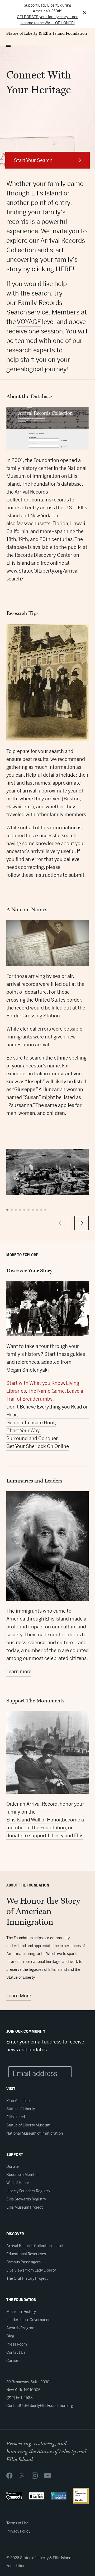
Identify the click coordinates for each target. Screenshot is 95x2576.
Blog (10, 2336)
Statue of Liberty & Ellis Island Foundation (47, 33)
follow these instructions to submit (45, 875)
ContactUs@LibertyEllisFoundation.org (40, 2406)
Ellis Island (16, 2117)
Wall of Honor (18, 2183)
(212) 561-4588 (20, 2398)
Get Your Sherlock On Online (38, 1446)
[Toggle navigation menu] (8, 44)
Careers (13, 2361)
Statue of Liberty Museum (28, 2125)
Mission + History (21, 2312)
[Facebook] (9, 2475)
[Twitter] (22, 2475)
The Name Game (46, 1391)
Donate (13, 2166)
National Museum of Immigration (35, 2133)
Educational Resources (26, 2254)
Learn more (19, 1671)
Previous (61, 1223)
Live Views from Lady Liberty (31, 2270)
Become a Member (23, 2175)
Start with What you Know (35, 1383)
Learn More (19, 1996)
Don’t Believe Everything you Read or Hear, (47, 1411)
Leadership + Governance (28, 2320)
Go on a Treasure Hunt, (31, 1423)
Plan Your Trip (18, 2101)
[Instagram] (35, 2475)
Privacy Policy (18, 2531)
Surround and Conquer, (33, 1438)
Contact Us (16, 2352)
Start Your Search (33, 160)
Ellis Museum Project (25, 2207)
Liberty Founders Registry (28, 2191)
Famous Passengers (23, 2262)
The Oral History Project (27, 2278)
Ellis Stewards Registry (26, 2199)
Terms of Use (18, 2523)
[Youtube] (47, 2475)
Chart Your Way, (24, 1430)
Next (82, 1223)
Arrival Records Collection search (35, 2246)
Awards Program (21, 2328)
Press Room (17, 2344)
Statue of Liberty (21, 2109)
